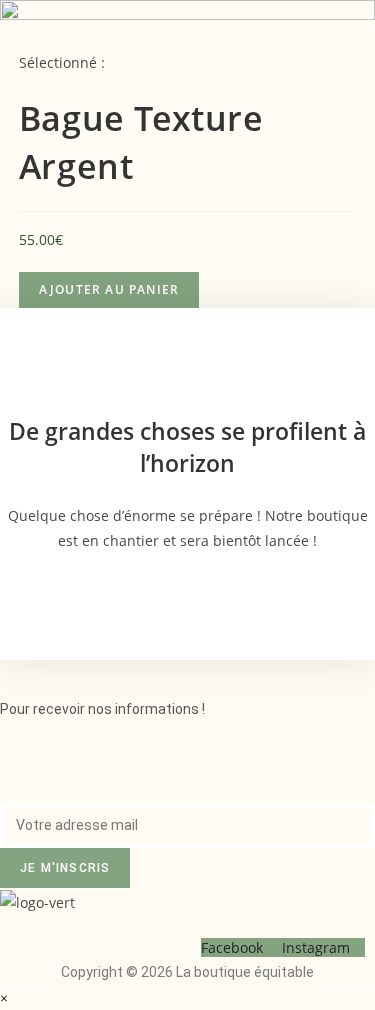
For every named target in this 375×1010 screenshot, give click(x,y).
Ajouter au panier (109, 289)
